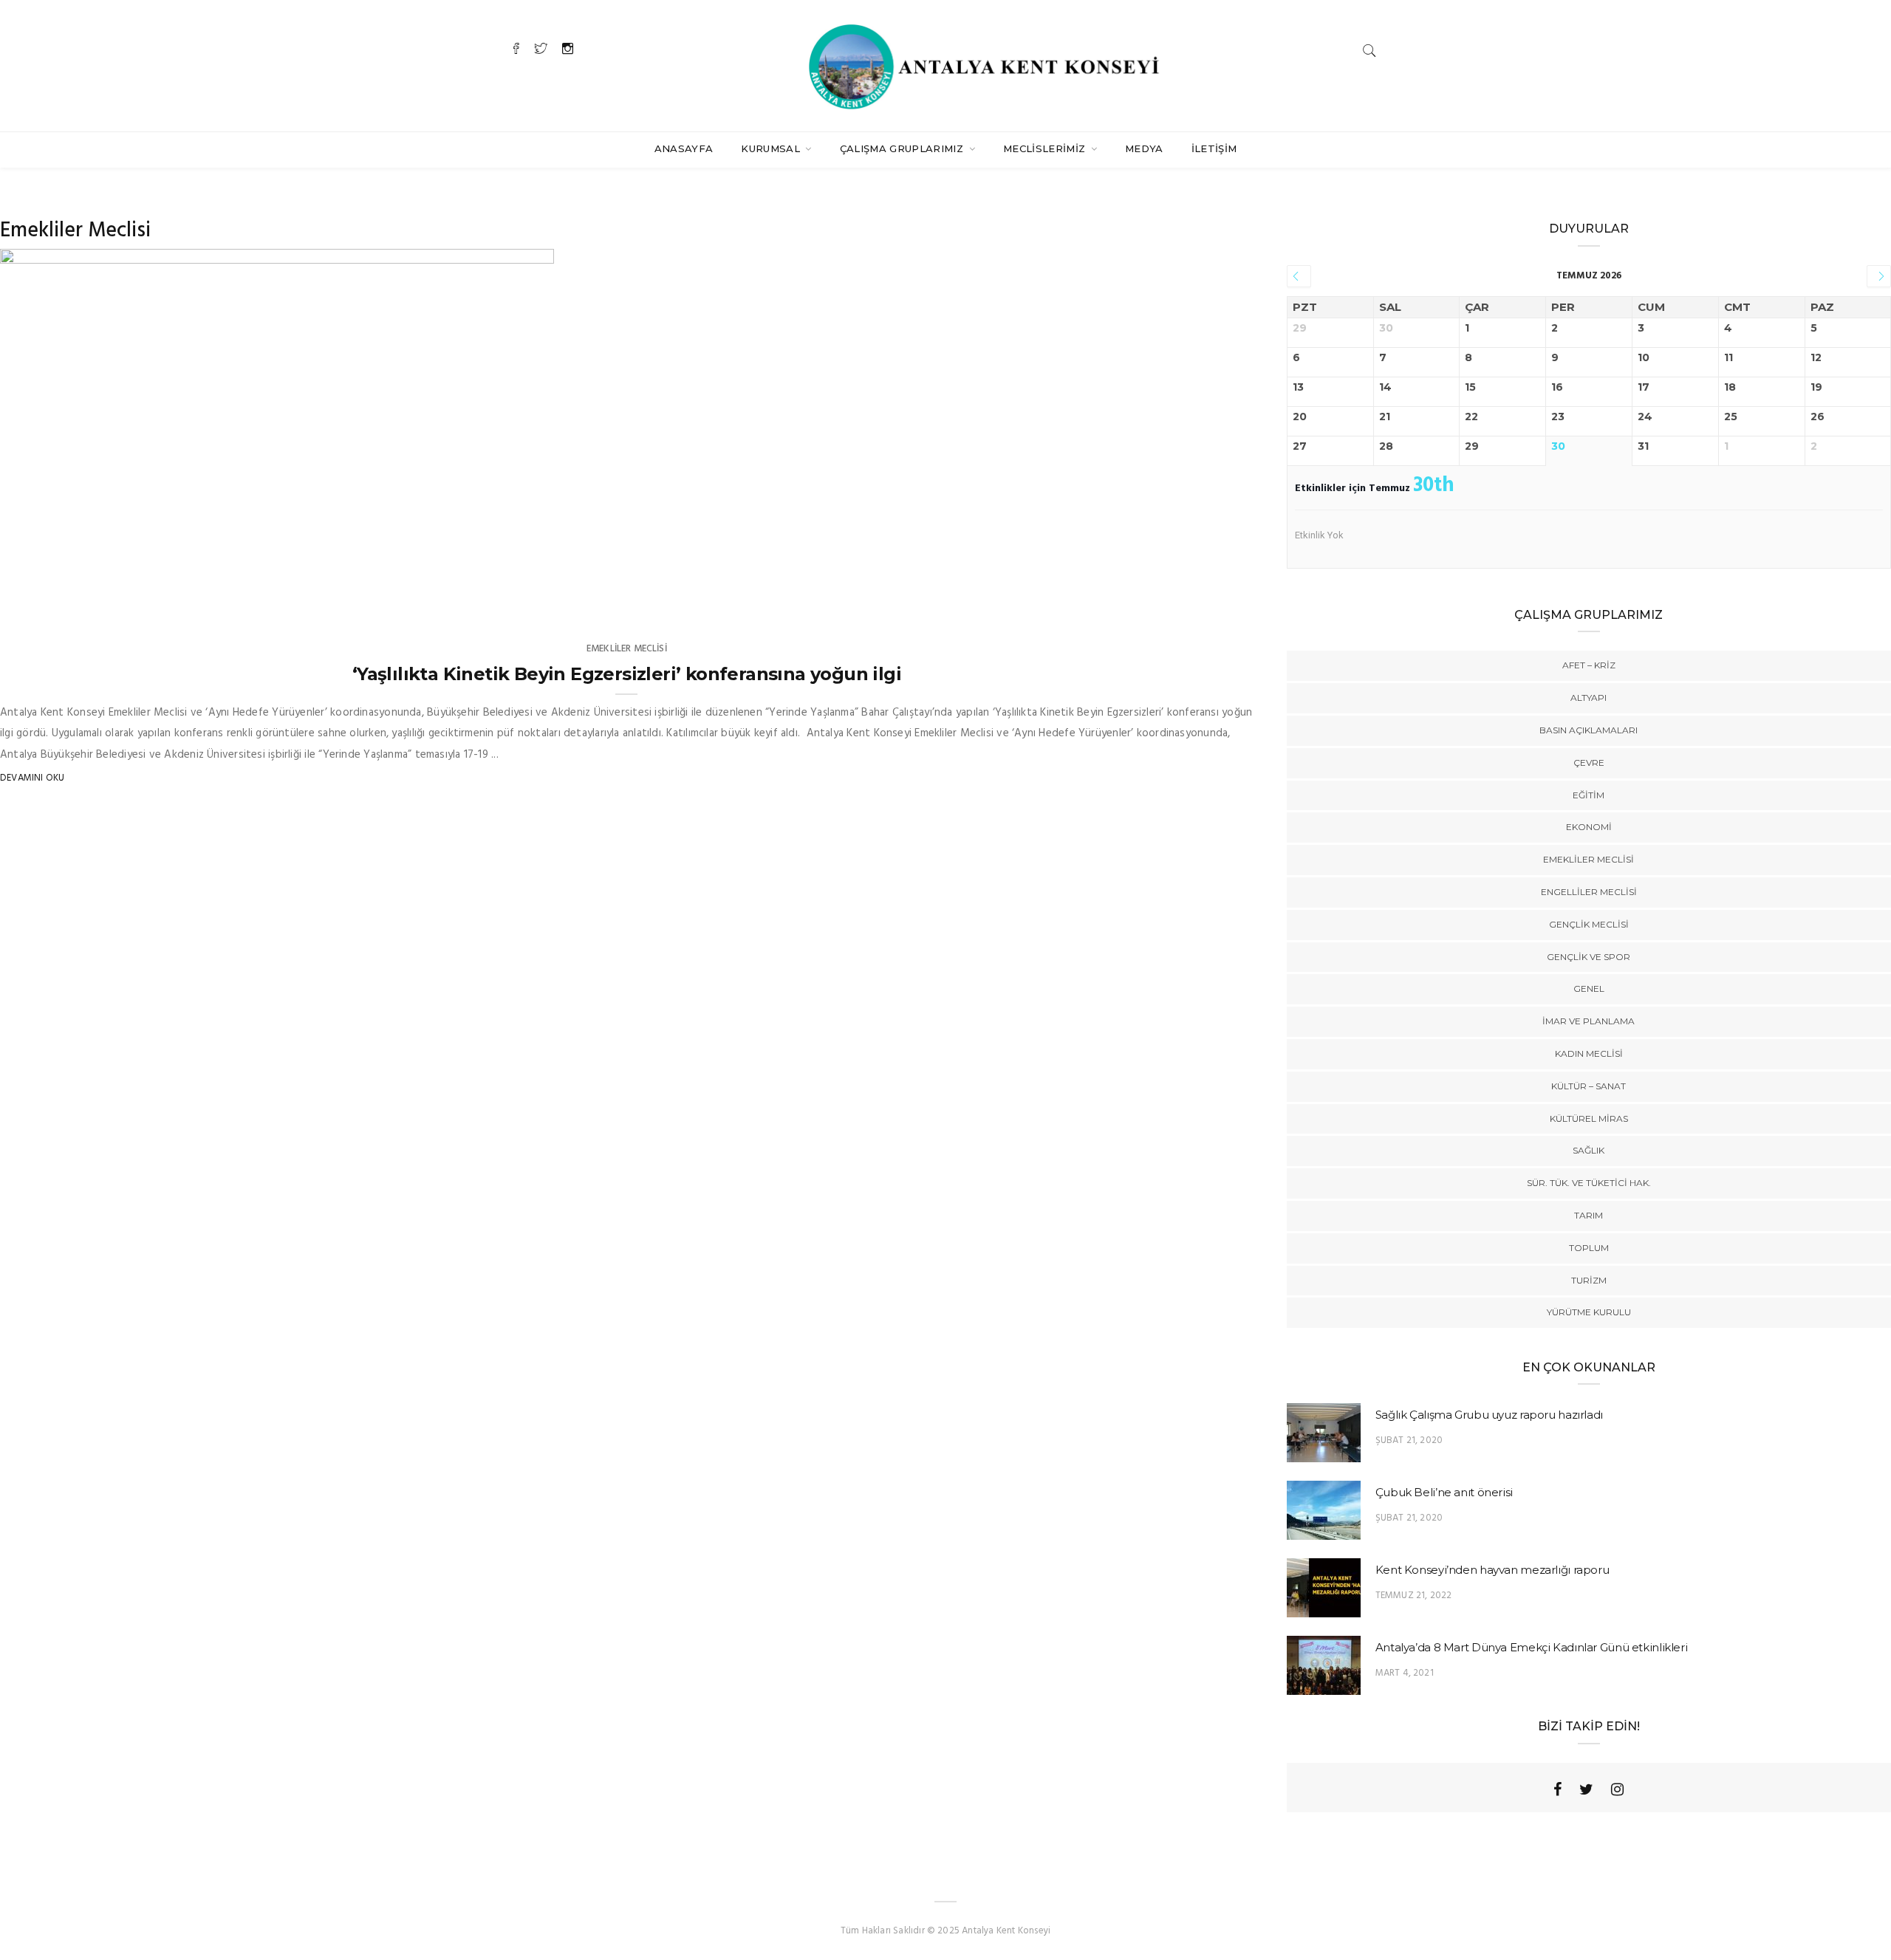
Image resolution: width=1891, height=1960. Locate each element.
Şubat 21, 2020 (1409, 1440)
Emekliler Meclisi (627, 649)
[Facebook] (1557, 1789)
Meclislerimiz (1046, 148)
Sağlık (1589, 1150)
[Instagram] (1617, 1789)
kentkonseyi (60, 602)
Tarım (1589, 1215)
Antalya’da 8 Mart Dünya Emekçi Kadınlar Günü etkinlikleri (1532, 1647)
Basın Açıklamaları (1589, 730)
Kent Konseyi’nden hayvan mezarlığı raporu (1492, 1570)
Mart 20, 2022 (504, 602)
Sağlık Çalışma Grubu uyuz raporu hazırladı (1489, 1415)
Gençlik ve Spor (1589, 957)
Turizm (1589, 1280)
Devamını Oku (32, 778)
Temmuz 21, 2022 (1414, 1596)
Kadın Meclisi (1589, 1053)
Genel (1589, 988)
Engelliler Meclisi (1589, 892)
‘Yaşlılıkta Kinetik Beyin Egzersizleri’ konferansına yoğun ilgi (627, 674)
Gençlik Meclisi (1589, 924)
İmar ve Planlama (1589, 1021)
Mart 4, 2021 (1405, 1673)
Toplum (1589, 1248)
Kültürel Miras (1589, 1118)
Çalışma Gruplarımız (903, 148)
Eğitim (1589, 795)
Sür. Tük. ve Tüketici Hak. (1589, 1183)
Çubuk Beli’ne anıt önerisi (1444, 1492)
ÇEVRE (1589, 763)
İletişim (1214, 148)
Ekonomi (1589, 827)
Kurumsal (772, 148)
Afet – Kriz (1589, 665)
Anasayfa (684, 148)
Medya (1144, 148)
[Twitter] (1586, 1789)
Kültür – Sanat (1589, 1086)
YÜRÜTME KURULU (1589, 1312)
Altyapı (1589, 698)
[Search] (1369, 51)
